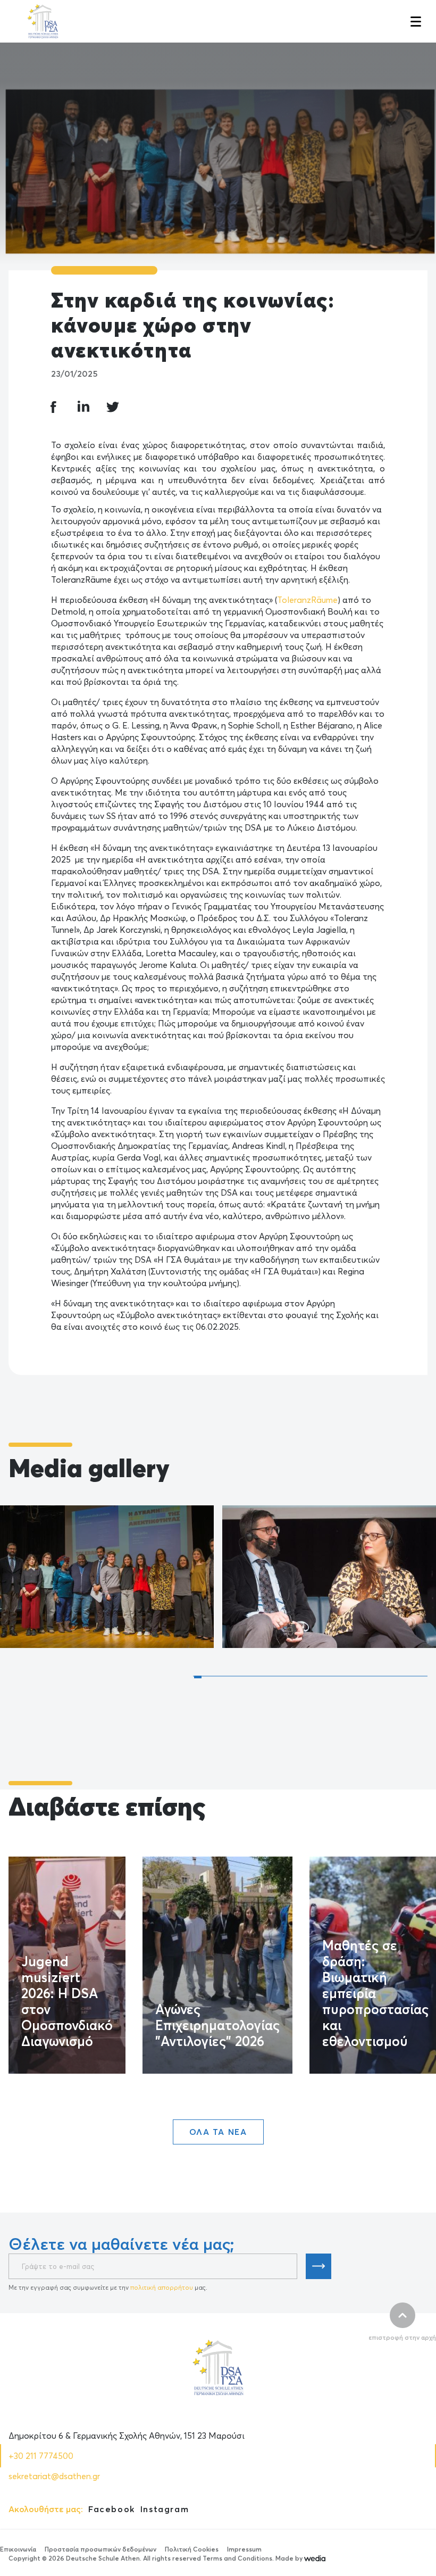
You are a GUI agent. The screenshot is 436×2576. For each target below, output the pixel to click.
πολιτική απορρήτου (162, 2287)
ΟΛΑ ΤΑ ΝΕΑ (218, 2132)
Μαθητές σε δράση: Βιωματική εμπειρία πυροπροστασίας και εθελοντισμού (375, 1993)
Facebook (112, 2509)
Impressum (244, 2549)
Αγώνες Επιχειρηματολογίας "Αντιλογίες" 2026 (217, 2025)
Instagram (165, 2509)
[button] (415, 21)
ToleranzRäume (307, 600)
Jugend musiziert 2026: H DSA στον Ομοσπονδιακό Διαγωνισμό (67, 2001)
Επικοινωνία (18, 2549)
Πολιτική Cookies (192, 2549)
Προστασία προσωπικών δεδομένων (100, 2549)
